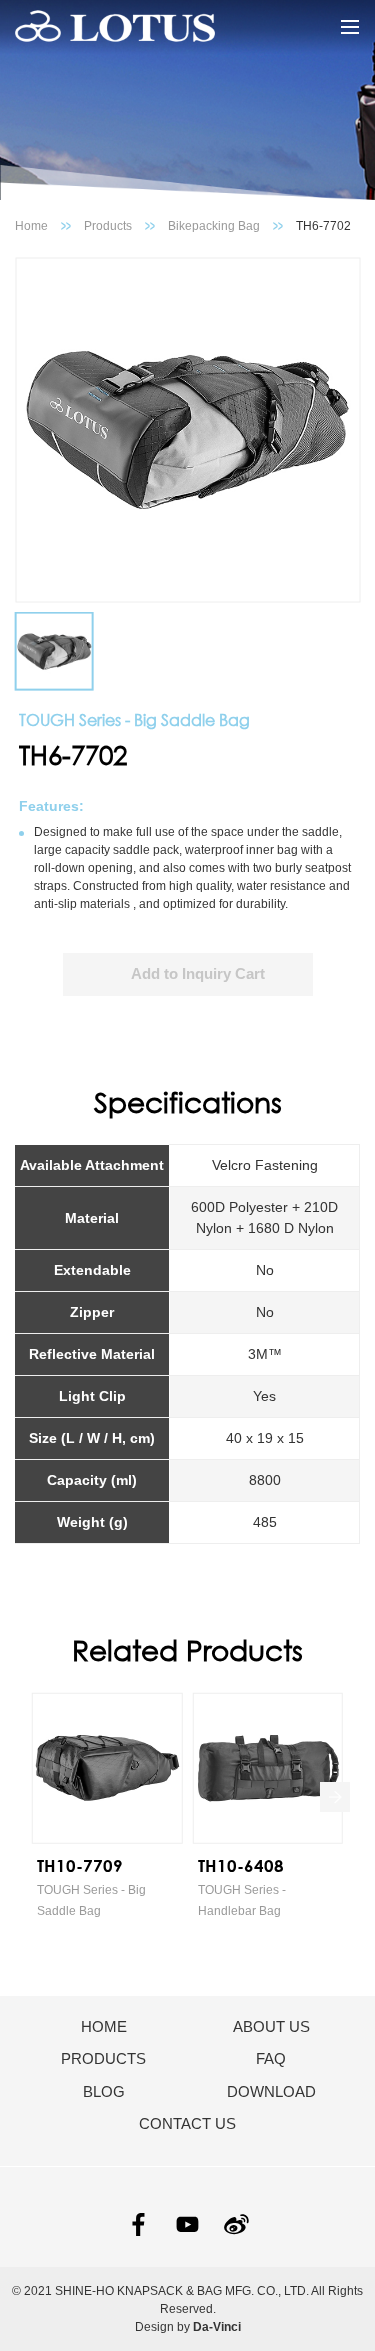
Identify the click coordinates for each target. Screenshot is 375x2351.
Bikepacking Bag (214, 226)
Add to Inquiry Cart (198, 973)
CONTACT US (187, 2123)
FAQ (271, 2058)
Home (31, 226)
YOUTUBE (187, 2224)
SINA (236, 2224)
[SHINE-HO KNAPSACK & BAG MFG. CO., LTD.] (115, 27)
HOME (104, 2026)
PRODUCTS (103, 2058)
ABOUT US (271, 2026)
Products (108, 226)
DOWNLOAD (271, 2091)
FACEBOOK (138, 2224)
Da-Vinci (217, 2327)
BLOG (104, 2091)
